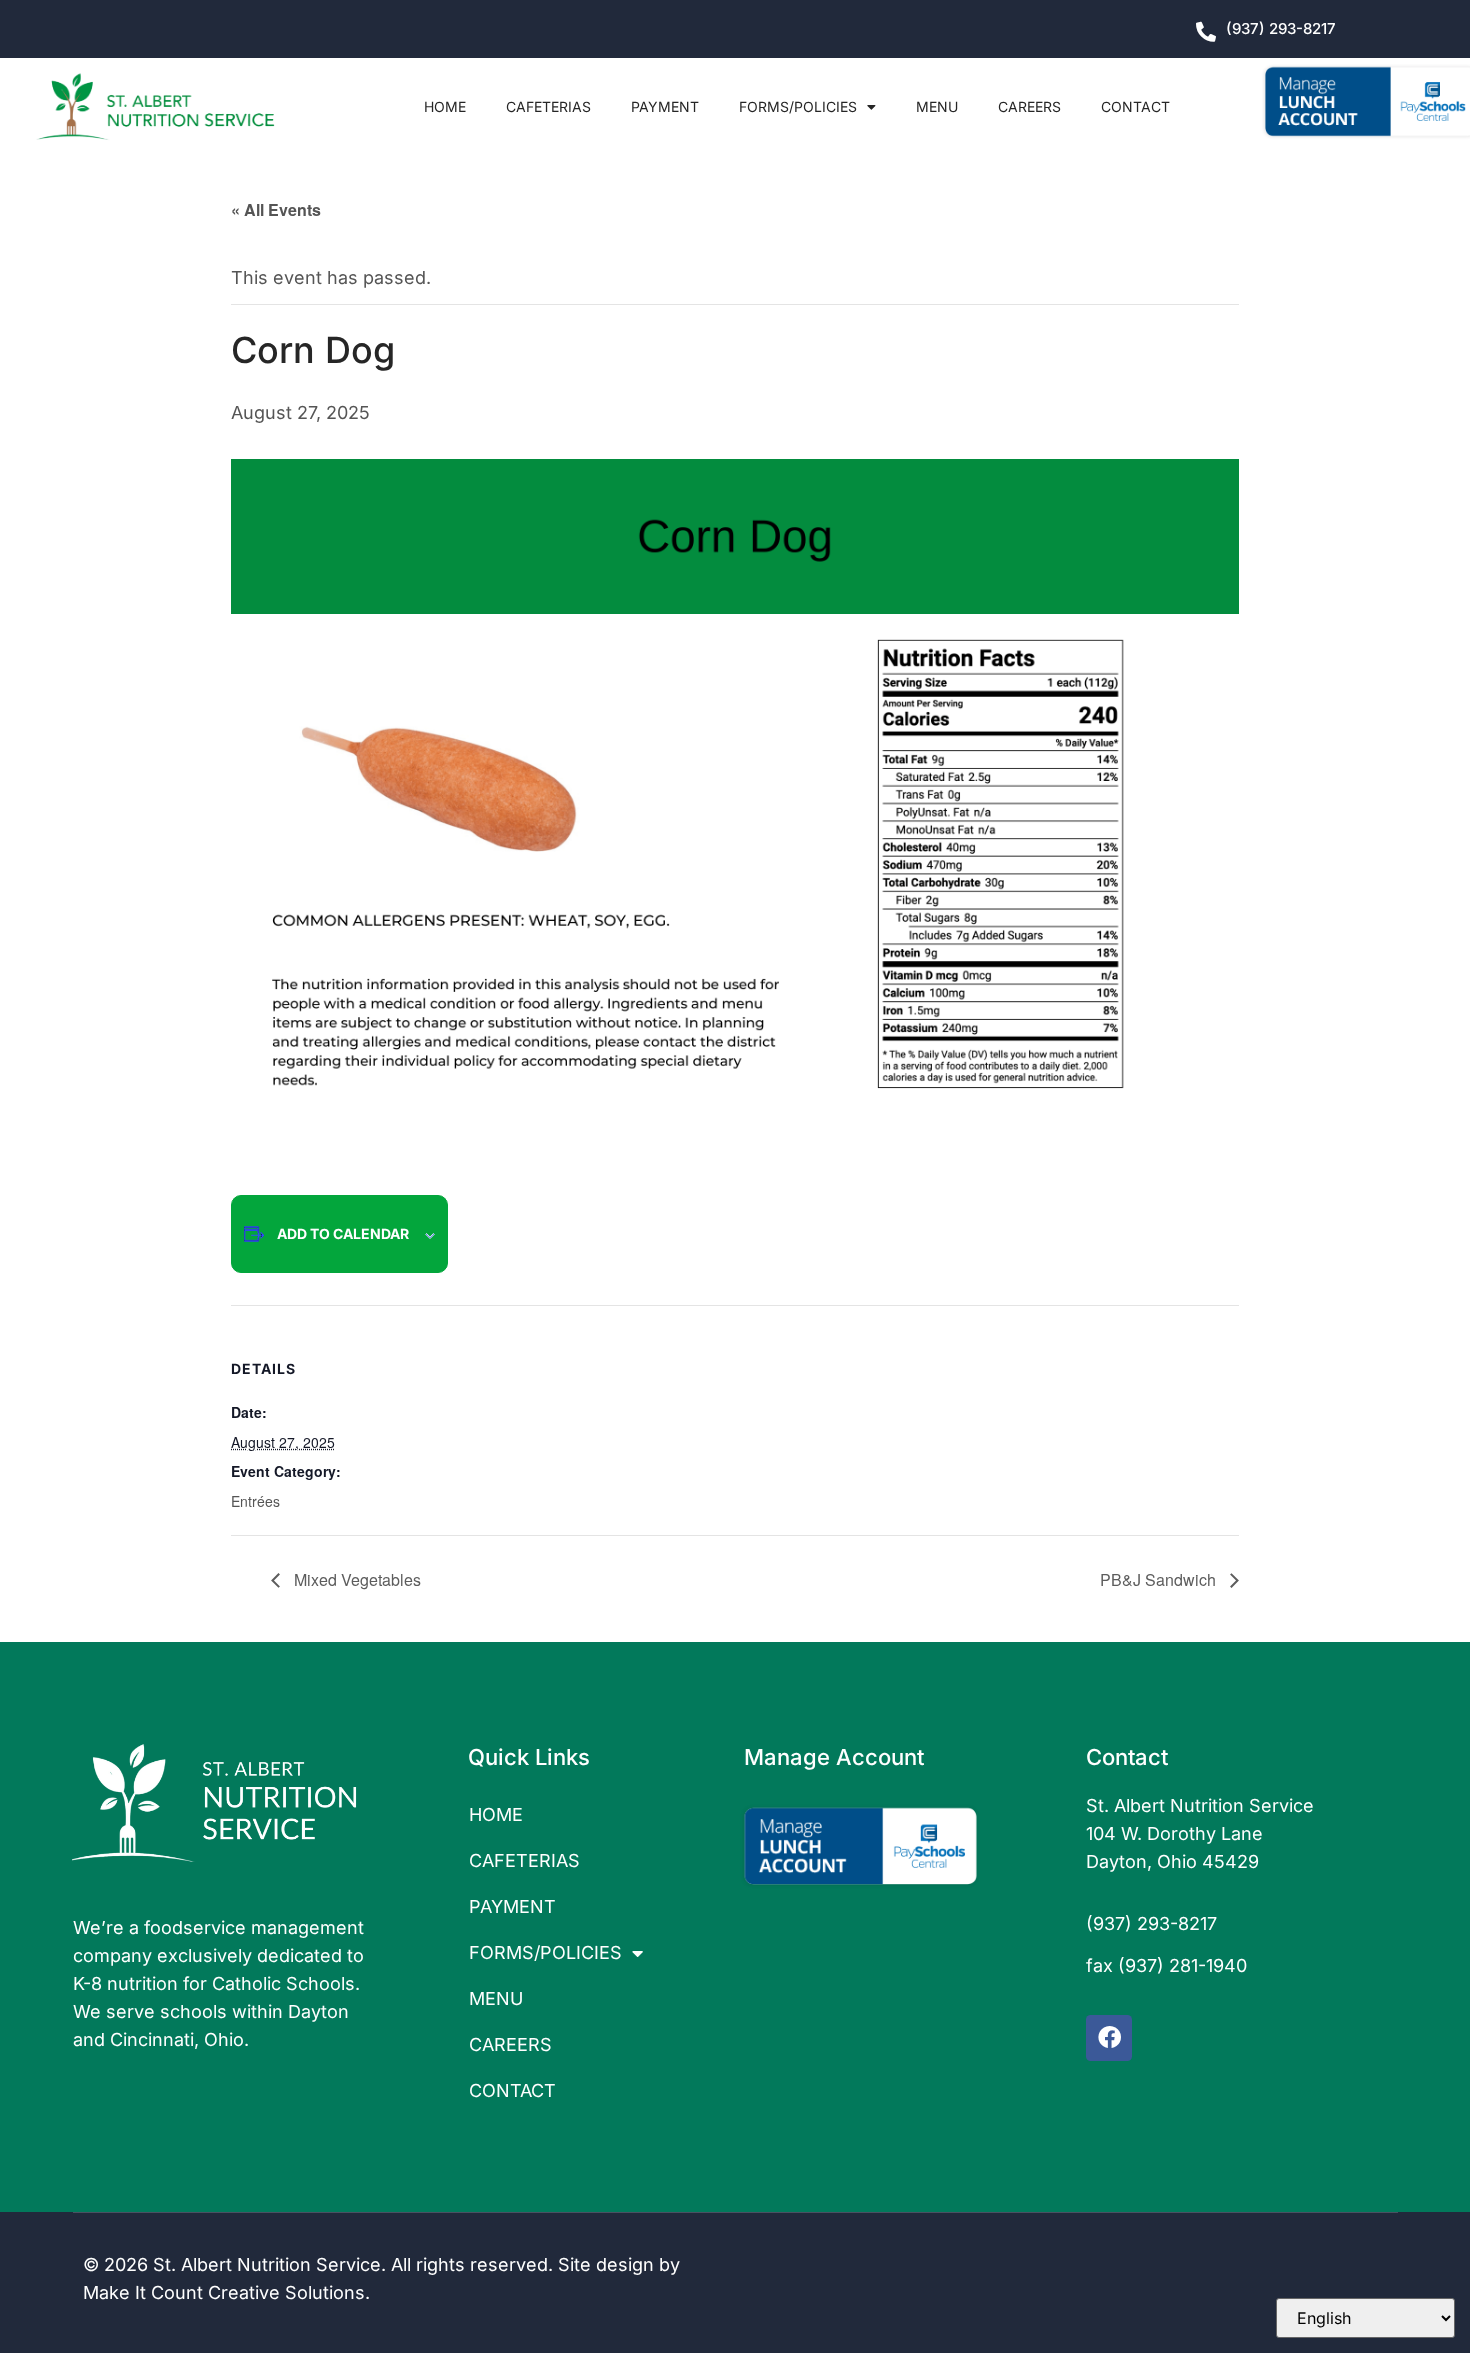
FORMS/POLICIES (798, 106)
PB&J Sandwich (1160, 1579)
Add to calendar (343, 1233)
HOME (445, 106)
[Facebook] (1109, 2038)
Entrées (255, 1501)
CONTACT (1135, 106)
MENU (937, 106)
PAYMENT (665, 106)
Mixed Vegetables (355, 1579)
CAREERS (1029, 106)
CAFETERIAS (548, 106)
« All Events (276, 209)
